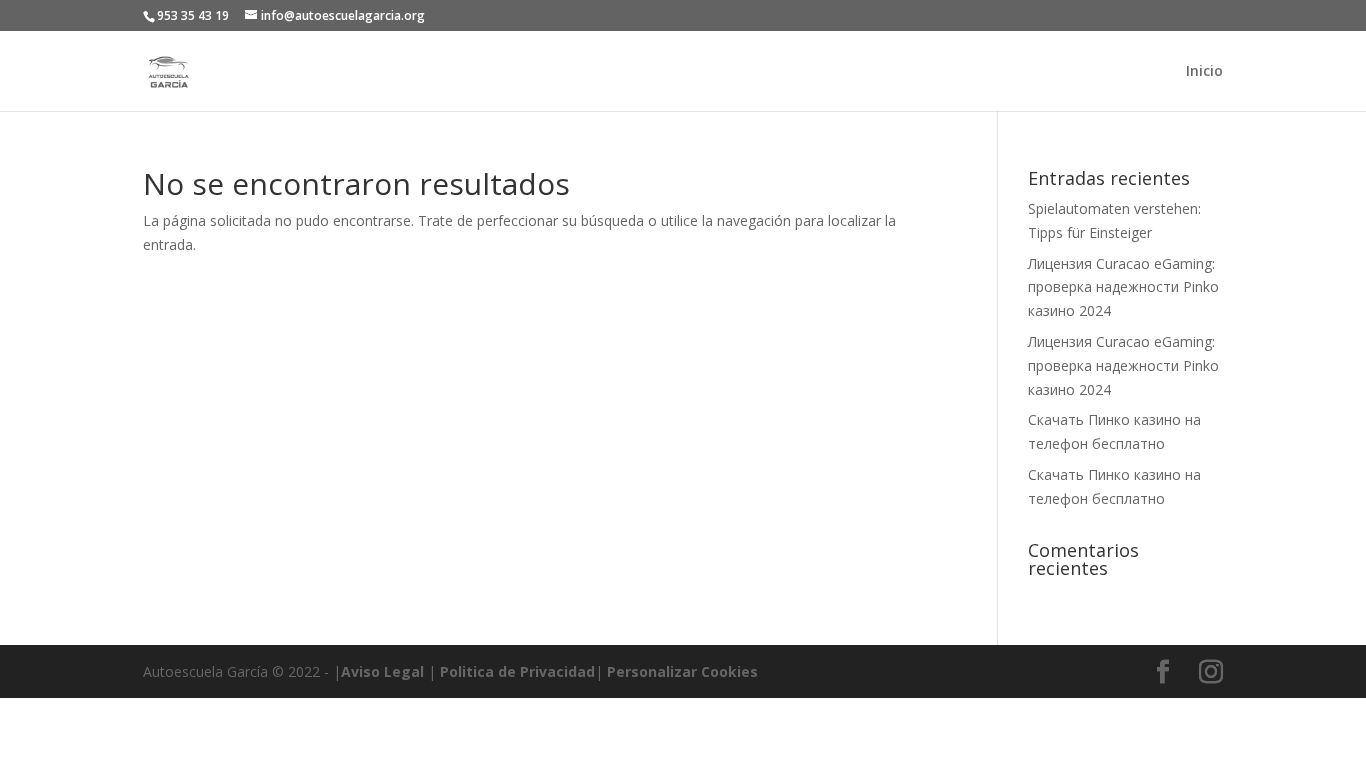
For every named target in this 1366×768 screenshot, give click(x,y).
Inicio (1204, 72)
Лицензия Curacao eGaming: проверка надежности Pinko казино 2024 (1123, 287)
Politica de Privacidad (517, 671)
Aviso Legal (382, 671)
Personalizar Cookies (682, 671)
